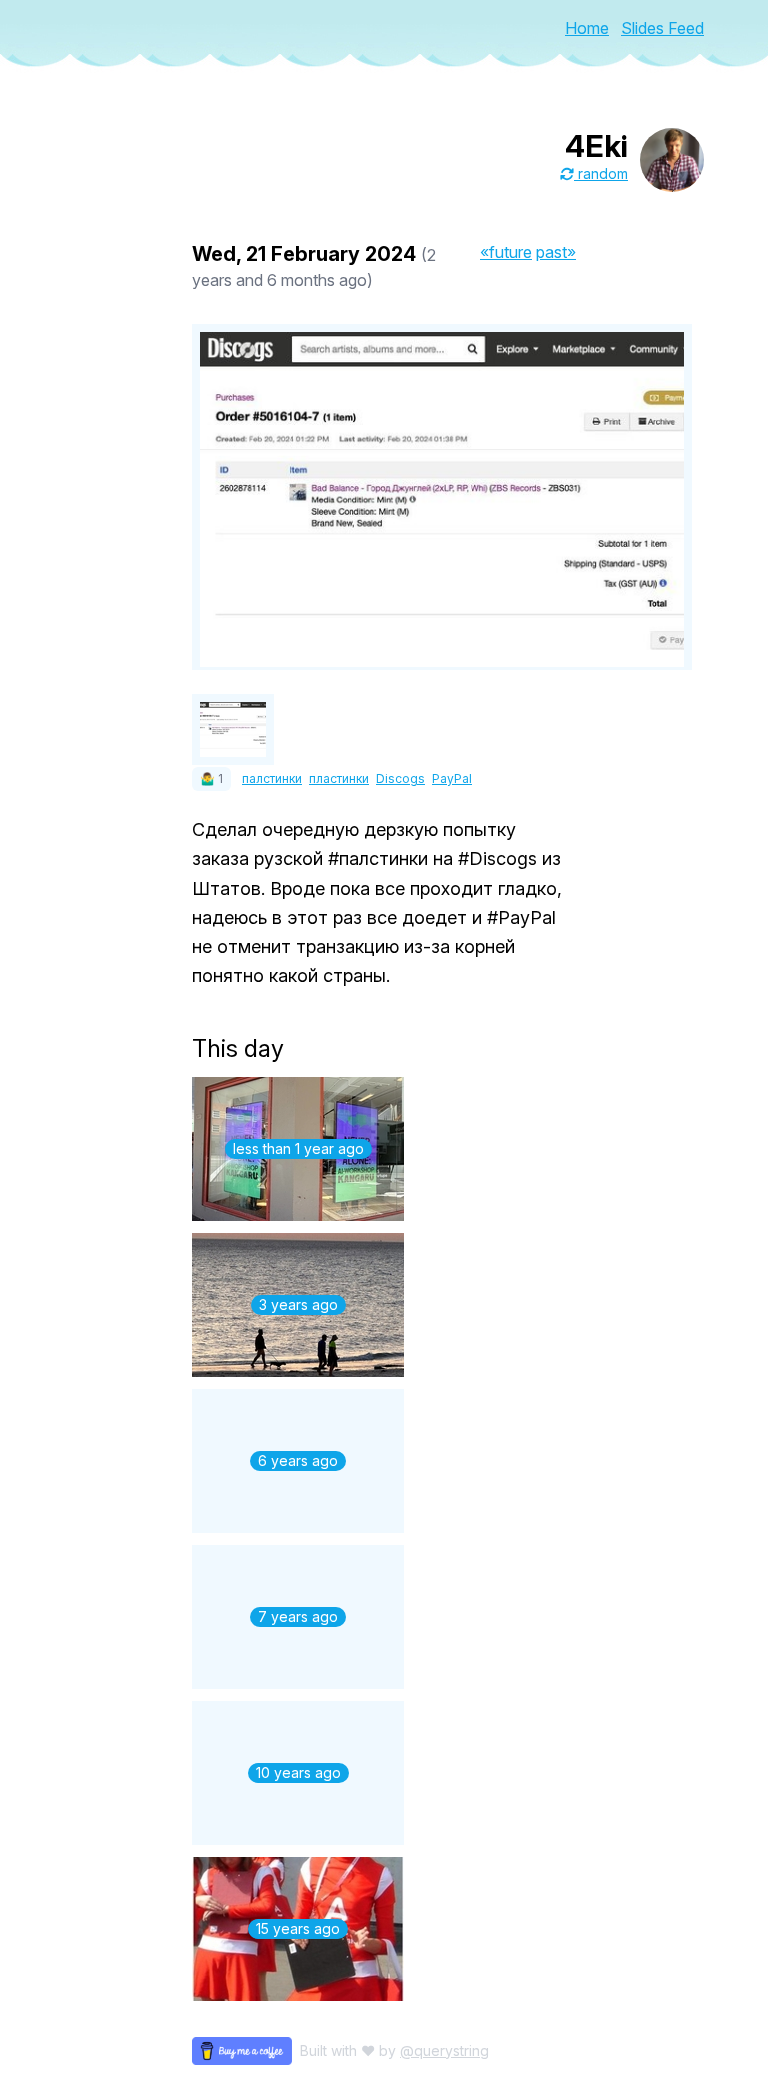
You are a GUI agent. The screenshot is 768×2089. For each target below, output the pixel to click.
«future (506, 252)
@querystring (444, 2050)
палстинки (272, 778)
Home (587, 28)
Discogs (400, 778)
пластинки (339, 778)
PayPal (452, 778)
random (601, 173)
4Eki (596, 146)
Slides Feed (662, 28)
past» (556, 252)
